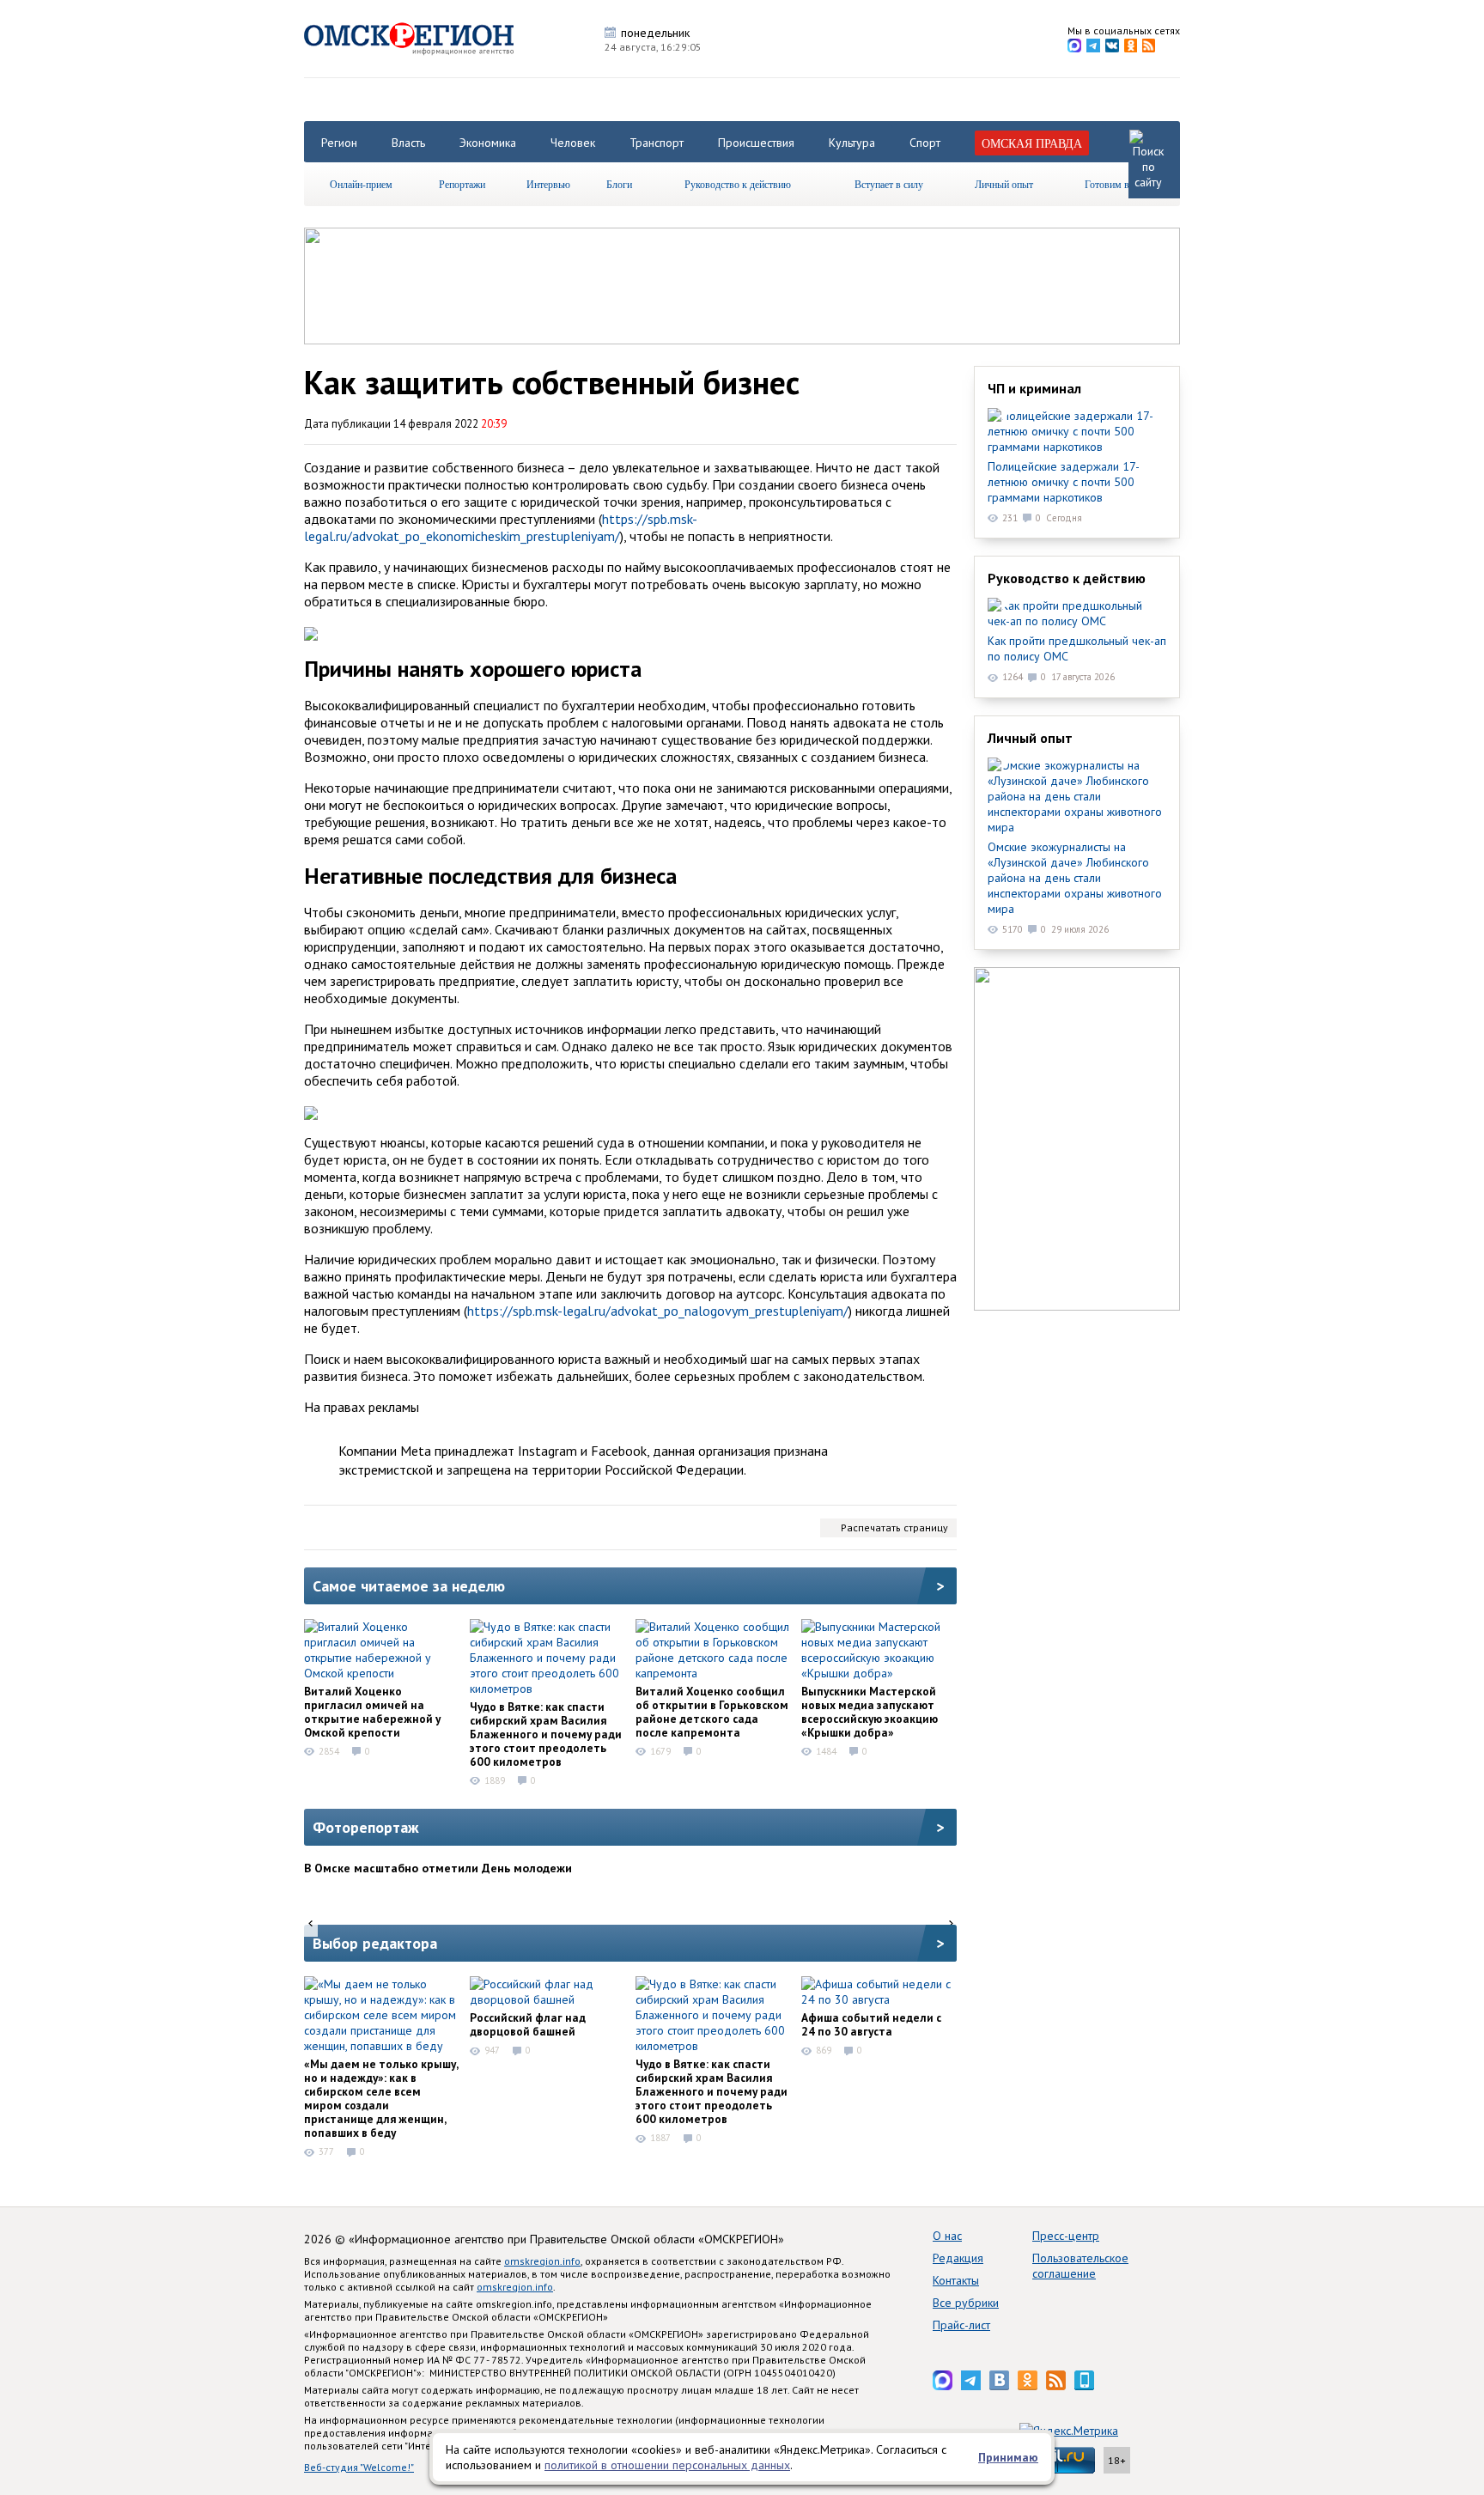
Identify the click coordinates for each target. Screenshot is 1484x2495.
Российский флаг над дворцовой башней (528, 2024)
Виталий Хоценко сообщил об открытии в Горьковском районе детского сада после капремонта (712, 1712)
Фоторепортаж (366, 1827)
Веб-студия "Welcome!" (359, 2467)
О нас (947, 2236)
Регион (339, 143)
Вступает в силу (889, 184)
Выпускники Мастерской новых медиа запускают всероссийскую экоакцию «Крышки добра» (870, 1712)
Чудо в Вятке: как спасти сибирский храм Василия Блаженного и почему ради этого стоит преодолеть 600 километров (546, 1734)
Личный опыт (1004, 184)
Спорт (925, 143)
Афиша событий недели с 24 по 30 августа (871, 2024)
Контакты (956, 2280)
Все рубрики (966, 2303)
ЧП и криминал (1034, 388)
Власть (408, 143)
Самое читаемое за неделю (409, 1586)
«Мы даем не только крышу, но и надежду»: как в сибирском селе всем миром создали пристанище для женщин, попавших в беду (381, 2098)
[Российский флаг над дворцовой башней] (547, 1992)
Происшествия (756, 143)
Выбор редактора (375, 1943)
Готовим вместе (1119, 184)
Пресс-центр (1066, 2236)
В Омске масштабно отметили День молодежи (438, 1868)
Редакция (958, 2258)
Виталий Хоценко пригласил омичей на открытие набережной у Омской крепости (372, 1712)
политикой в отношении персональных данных (667, 2465)
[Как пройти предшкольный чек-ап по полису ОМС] (1077, 613)
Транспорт (657, 143)
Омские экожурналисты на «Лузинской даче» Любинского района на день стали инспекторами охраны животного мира (1075, 878)
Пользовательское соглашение (1080, 2266)
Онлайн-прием (361, 184)
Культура (852, 143)
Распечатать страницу (894, 1527)
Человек (573, 143)
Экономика (488, 143)
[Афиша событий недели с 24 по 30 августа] (879, 1992)
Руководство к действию (738, 184)
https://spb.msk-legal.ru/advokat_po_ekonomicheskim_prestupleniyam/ (501, 527)
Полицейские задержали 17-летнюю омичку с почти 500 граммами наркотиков (1064, 482)
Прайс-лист (961, 2325)
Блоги (619, 184)
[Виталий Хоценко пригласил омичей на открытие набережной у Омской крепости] (381, 1650)
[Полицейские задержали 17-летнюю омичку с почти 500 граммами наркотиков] (1077, 431)
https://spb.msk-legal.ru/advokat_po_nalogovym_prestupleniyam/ (658, 1311)
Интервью (548, 184)
